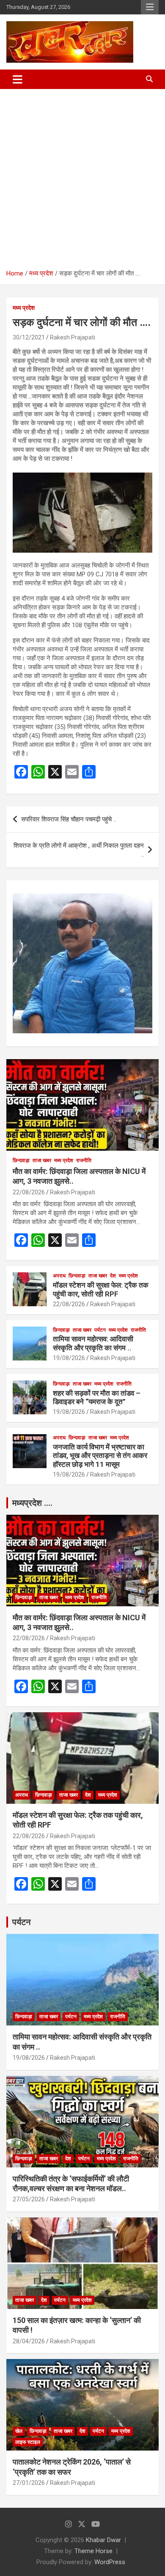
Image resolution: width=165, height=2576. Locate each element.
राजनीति (84, 1160)
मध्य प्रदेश (24, 308)
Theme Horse (93, 2551)
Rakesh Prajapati (73, 337)
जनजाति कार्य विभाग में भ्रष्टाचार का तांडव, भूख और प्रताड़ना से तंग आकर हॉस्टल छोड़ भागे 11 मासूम (100, 1456)
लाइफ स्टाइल (28, 2442)
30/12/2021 (29, 337)
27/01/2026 (29, 2483)
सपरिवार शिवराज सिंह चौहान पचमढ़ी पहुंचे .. (69, 819)
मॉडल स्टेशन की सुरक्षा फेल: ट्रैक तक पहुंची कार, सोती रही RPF (101, 1289)
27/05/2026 (29, 2199)
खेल (19, 2431)
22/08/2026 (29, 1192)
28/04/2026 (29, 2341)
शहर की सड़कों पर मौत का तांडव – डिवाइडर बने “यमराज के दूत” (97, 1397)
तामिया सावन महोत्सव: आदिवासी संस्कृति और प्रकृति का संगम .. (93, 1343)
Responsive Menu (150, 7)
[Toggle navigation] (18, 79)
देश (113, 1276)
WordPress (110, 2562)
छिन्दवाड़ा (21, 1160)
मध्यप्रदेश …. (32, 1503)
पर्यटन (100, 1330)
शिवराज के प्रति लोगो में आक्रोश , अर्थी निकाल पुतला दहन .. (79, 850)
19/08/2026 (69, 1358)
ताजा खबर (42, 1160)
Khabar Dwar (103, 2540)
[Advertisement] (82, 176)
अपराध (59, 1276)
